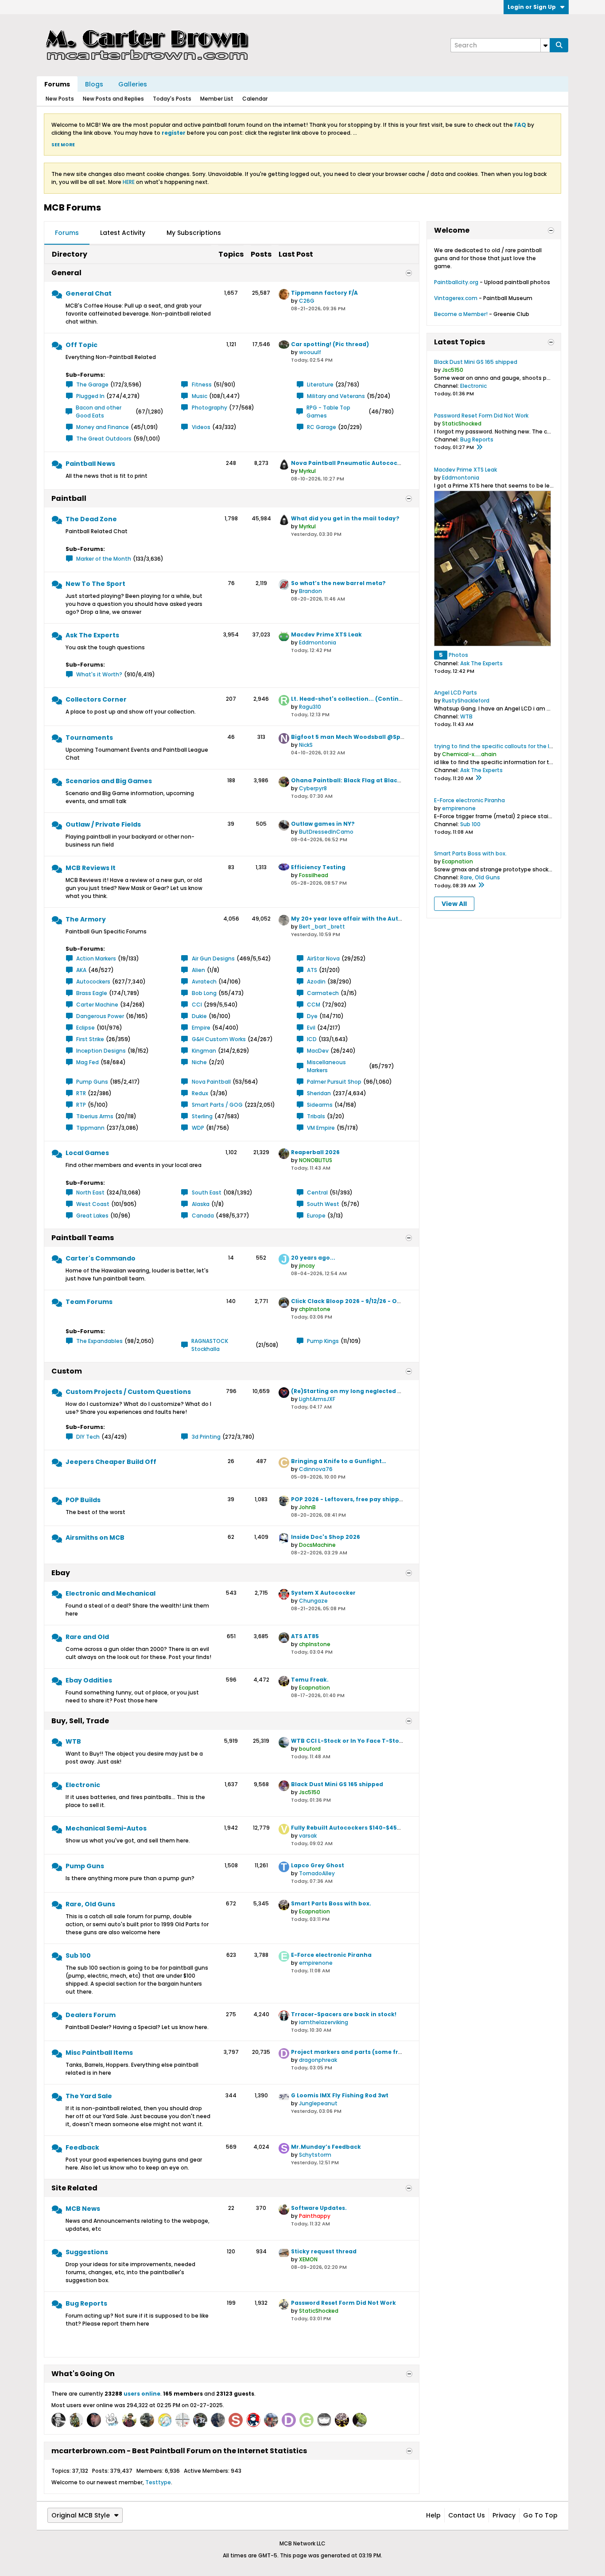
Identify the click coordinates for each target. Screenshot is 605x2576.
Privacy (504, 2515)
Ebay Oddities (89, 1680)
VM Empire (321, 1128)
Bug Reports (86, 2303)
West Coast (93, 1204)
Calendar (255, 99)
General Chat (89, 293)
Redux (200, 1093)
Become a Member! (461, 314)
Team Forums (89, 1302)
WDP (198, 1128)
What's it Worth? (99, 674)
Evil (311, 1028)
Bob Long (204, 993)
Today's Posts (172, 99)
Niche (199, 1062)
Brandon (310, 591)
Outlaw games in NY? (323, 824)
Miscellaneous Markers (326, 1066)
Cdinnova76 (316, 1469)
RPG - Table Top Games (328, 412)
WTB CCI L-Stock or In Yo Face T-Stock (349, 1741)
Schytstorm (315, 2155)
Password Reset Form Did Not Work (343, 2303)
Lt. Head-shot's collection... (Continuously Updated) (370, 699)
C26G (307, 301)
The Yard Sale (89, 2096)
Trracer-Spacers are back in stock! (344, 2014)
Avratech (204, 982)
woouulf (310, 352)
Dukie (199, 1016)
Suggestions (87, 2252)
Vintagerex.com (456, 298)
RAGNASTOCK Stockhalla (210, 1345)
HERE (129, 182)
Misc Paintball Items (99, 2053)
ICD (312, 1039)
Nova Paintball (211, 1082)
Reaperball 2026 (315, 1152)
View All (454, 904)
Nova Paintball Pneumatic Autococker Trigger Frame (371, 463)
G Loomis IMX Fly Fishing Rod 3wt (340, 2095)
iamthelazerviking (324, 2022)
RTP (81, 1105)
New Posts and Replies (113, 99)
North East (90, 1192)
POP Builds (83, 1500)
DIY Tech (88, 1437)
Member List (217, 99)
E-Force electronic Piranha (331, 1955)
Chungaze (313, 1601)
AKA (81, 970)
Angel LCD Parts (456, 693)
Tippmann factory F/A (324, 293)
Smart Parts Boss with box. (331, 1903)
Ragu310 (310, 707)
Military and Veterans (336, 396)
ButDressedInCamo (326, 832)
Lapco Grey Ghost (318, 1865)
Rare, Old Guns (90, 1904)
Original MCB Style (81, 2515)
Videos (201, 427)
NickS (306, 745)
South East (207, 1192)
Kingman (204, 1051)
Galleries (133, 84)
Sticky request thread (324, 2251)
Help (433, 2515)
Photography (209, 408)
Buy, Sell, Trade (80, 1721)
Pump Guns (92, 1082)
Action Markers (96, 958)
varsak (308, 1836)
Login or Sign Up (532, 7)
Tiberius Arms (95, 1116)
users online (142, 2394)
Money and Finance (103, 427)
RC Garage (322, 427)
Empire (201, 1028)
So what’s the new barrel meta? (338, 583)
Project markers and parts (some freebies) (356, 2052)
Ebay (61, 1573)
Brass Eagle (92, 993)
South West (323, 1204)
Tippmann (90, 1128)
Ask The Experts (92, 635)
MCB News (83, 2209)
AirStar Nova (323, 958)
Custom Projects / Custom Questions (128, 1392)
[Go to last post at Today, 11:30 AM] (478, 778)
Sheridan (319, 1093)
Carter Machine (97, 1005)
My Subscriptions (194, 233)
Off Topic (81, 345)
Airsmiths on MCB (95, 1538)
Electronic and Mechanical (111, 1593)
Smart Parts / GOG (217, 1105)
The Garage (92, 384)
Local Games (87, 1153)
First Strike (90, 1039)
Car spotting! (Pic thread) (330, 344)
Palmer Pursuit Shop (334, 1082)
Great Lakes (92, 1216)
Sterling (202, 1116)
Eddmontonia (318, 642)
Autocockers (93, 982)
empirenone (316, 1963)
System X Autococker (323, 1593)
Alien (198, 970)
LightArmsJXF (317, 1399)
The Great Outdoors (104, 439)
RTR (81, 1093)
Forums (57, 84)
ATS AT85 (305, 1636)
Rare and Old (87, 1637)
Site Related (74, 2188)
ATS (312, 970)
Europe (316, 1216)
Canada (203, 1216)
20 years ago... (313, 1258)
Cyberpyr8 (313, 788)
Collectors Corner (96, 699)
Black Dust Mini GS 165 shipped (337, 1784)
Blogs (94, 84)
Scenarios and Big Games (109, 781)
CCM (314, 1005)
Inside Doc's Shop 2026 (326, 1537)
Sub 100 (78, 1955)
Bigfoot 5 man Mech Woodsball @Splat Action (361, 737)
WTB (73, 1741)
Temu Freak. (310, 1680)
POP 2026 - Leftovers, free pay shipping (350, 1499)
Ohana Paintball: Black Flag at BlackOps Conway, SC (370, 780)
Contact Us (467, 2515)
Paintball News (90, 464)
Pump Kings (323, 1341)
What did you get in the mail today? (345, 518)
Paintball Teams (83, 1238)
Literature (320, 384)
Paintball (69, 498)
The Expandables (99, 1341)
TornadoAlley (317, 1873)
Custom (67, 1371)
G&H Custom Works (219, 1039)
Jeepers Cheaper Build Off (111, 1462)
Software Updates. (319, 2208)
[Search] (559, 45)
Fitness (202, 384)
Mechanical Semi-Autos (106, 1828)
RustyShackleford (466, 701)
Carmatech (323, 993)
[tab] (67, 233)
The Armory (86, 919)
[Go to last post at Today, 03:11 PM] (481, 886)
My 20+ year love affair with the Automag (354, 919)
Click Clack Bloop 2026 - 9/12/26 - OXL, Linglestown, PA (372, 1301)
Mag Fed (87, 1062)
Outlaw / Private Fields (103, 824)
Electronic (83, 1785)
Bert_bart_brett (322, 927)
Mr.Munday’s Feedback (326, 2147)
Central (317, 1192)
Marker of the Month (104, 559)
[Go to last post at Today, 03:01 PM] (479, 448)
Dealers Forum (91, 2015)
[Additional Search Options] (545, 45)
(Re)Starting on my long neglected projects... (359, 1391)
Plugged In (90, 396)
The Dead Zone (91, 519)
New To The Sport (95, 584)
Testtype (158, 2482)
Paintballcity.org (456, 282)
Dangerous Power (100, 1016)
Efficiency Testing (318, 867)
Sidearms (320, 1105)
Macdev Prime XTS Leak (326, 634)
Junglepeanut (318, 2103)
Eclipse (85, 1028)
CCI (197, 1005)
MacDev (318, 1051)
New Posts (60, 99)
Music (200, 396)
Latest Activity (123, 233)
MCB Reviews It (91, 868)
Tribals (316, 1116)
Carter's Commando (101, 1258)
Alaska (201, 1204)
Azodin (316, 982)
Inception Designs (101, 1051)
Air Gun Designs (213, 958)
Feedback (82, 2147)
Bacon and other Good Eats (99, 412)
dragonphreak (318, 2060)
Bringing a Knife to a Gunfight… (339, 1461)
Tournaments (89, 738)
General (66, 273)
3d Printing (206, 1437)
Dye (312, 1016)
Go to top (540, 2515)
